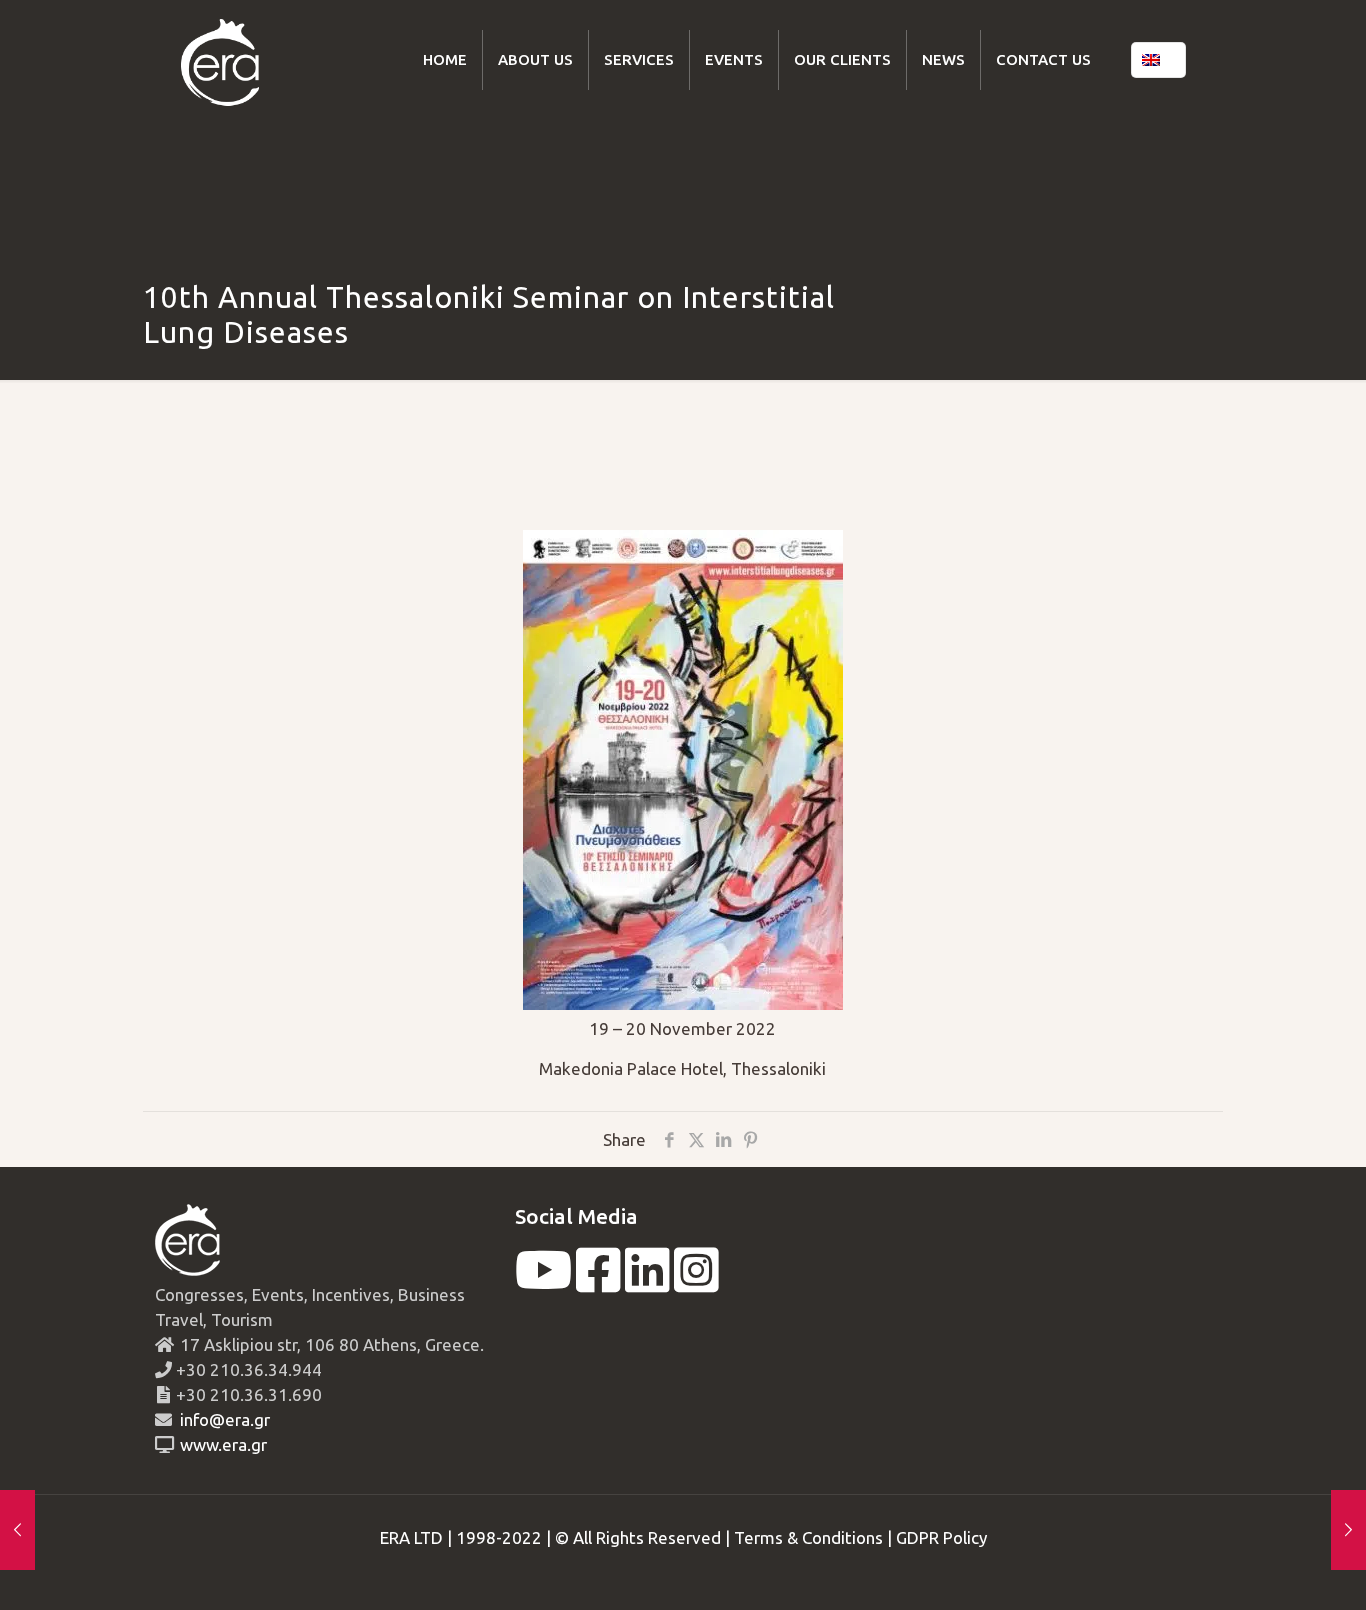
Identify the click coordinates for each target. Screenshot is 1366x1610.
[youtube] (543, 1282)
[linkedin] (647, 1282)
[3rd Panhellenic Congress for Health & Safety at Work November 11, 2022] (17, 1530)
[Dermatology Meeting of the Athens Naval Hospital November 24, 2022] (1348, 1530)
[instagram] (696, 1282)
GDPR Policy (941, 1537)
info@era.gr (223, 1419)
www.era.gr (219, 1444)
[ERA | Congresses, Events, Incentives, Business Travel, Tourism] (220, 60)
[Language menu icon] (1158, 60)
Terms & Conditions (808, 1537)
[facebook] (598, 1282)
